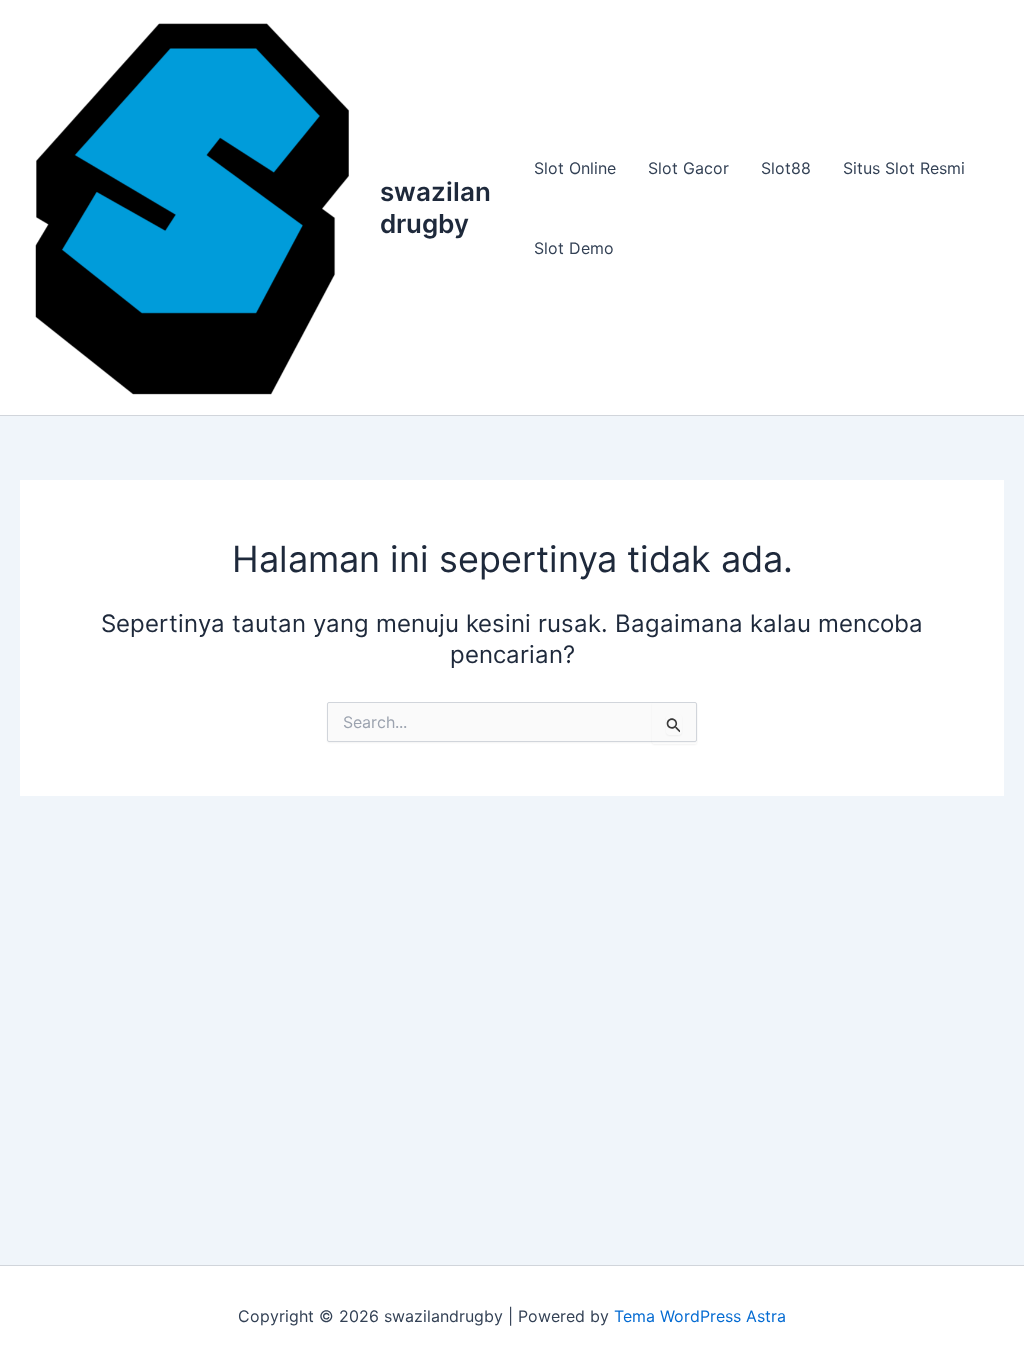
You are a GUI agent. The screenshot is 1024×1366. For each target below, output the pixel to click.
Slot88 (786, 168)
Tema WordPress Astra (700, 1316)
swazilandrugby (435, 207)
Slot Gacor (688, 168)
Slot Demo (574, 248)
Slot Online (575, 168)
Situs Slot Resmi (904, 168)
